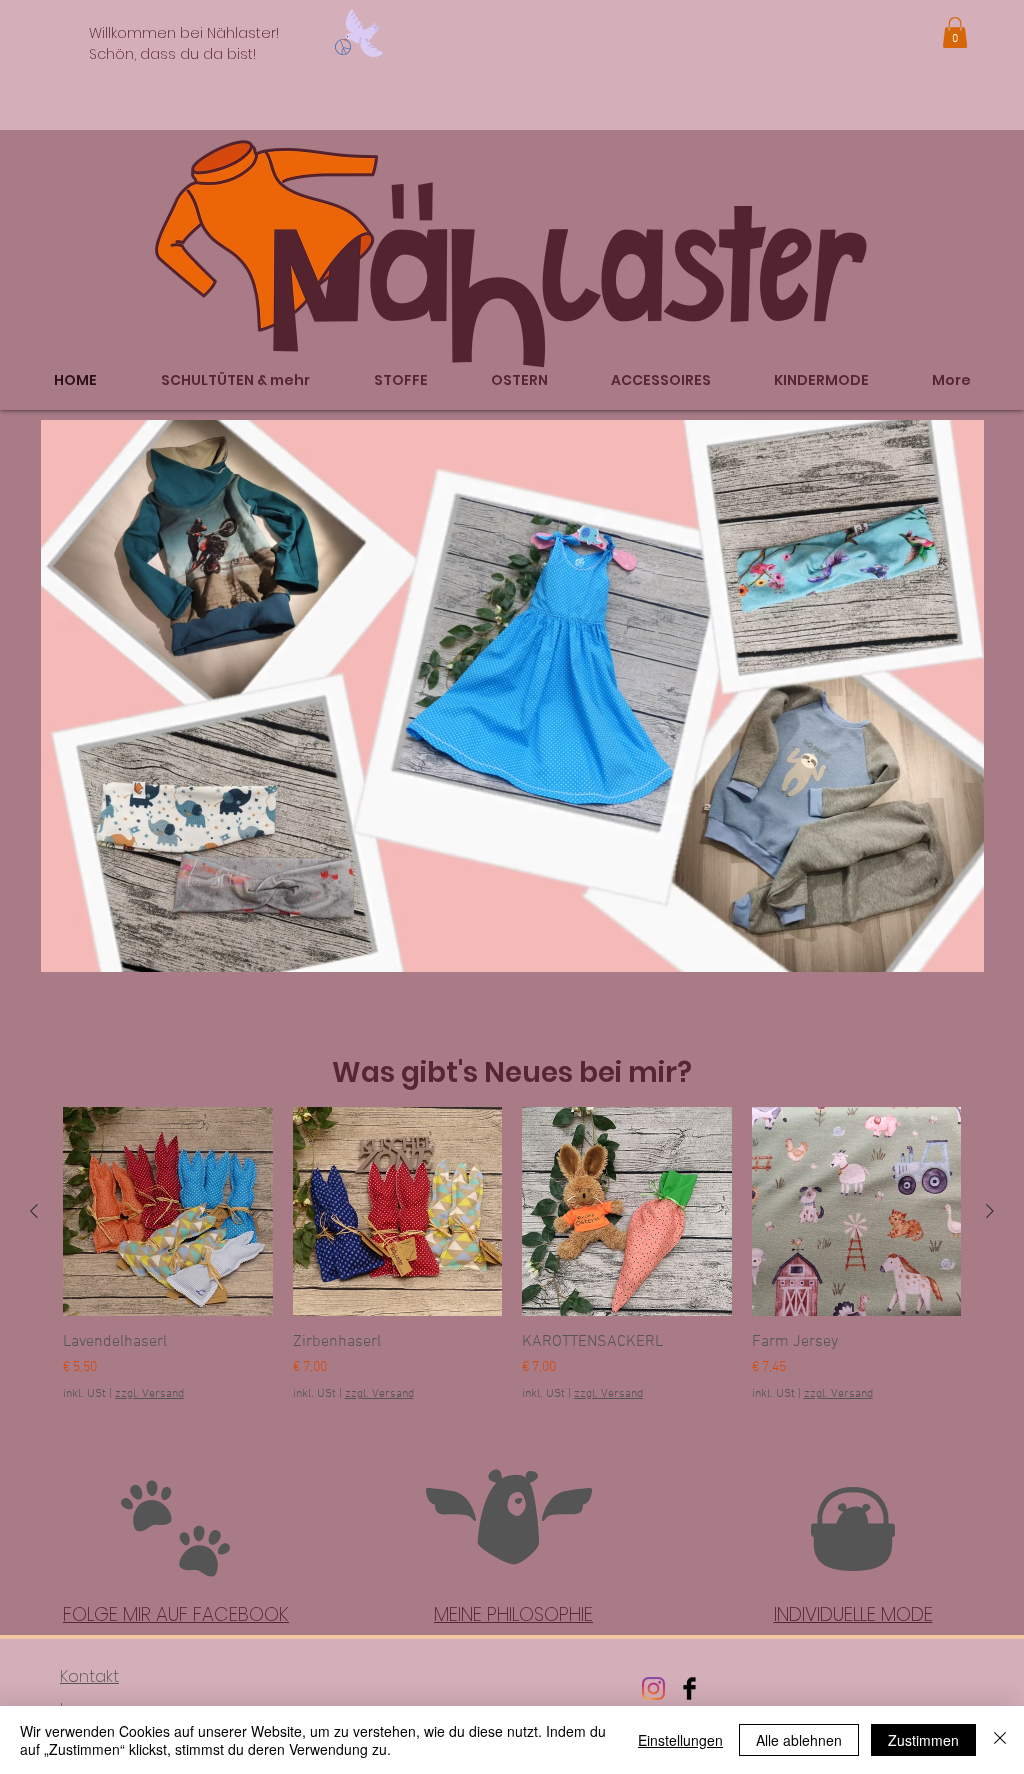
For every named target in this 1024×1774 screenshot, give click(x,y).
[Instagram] (653, 1688)
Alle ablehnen (799, 1740)
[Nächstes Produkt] (990, 1211)
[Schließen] (1000, 1740)
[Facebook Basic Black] (689, 1688)
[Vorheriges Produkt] (34, 1211)
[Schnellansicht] (168, 1212)
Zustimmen (923, 1740)
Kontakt (89, 1676)
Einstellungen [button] (680, 1740)
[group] (512, 1255)
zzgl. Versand (149, 1394)
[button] (955, 32)
